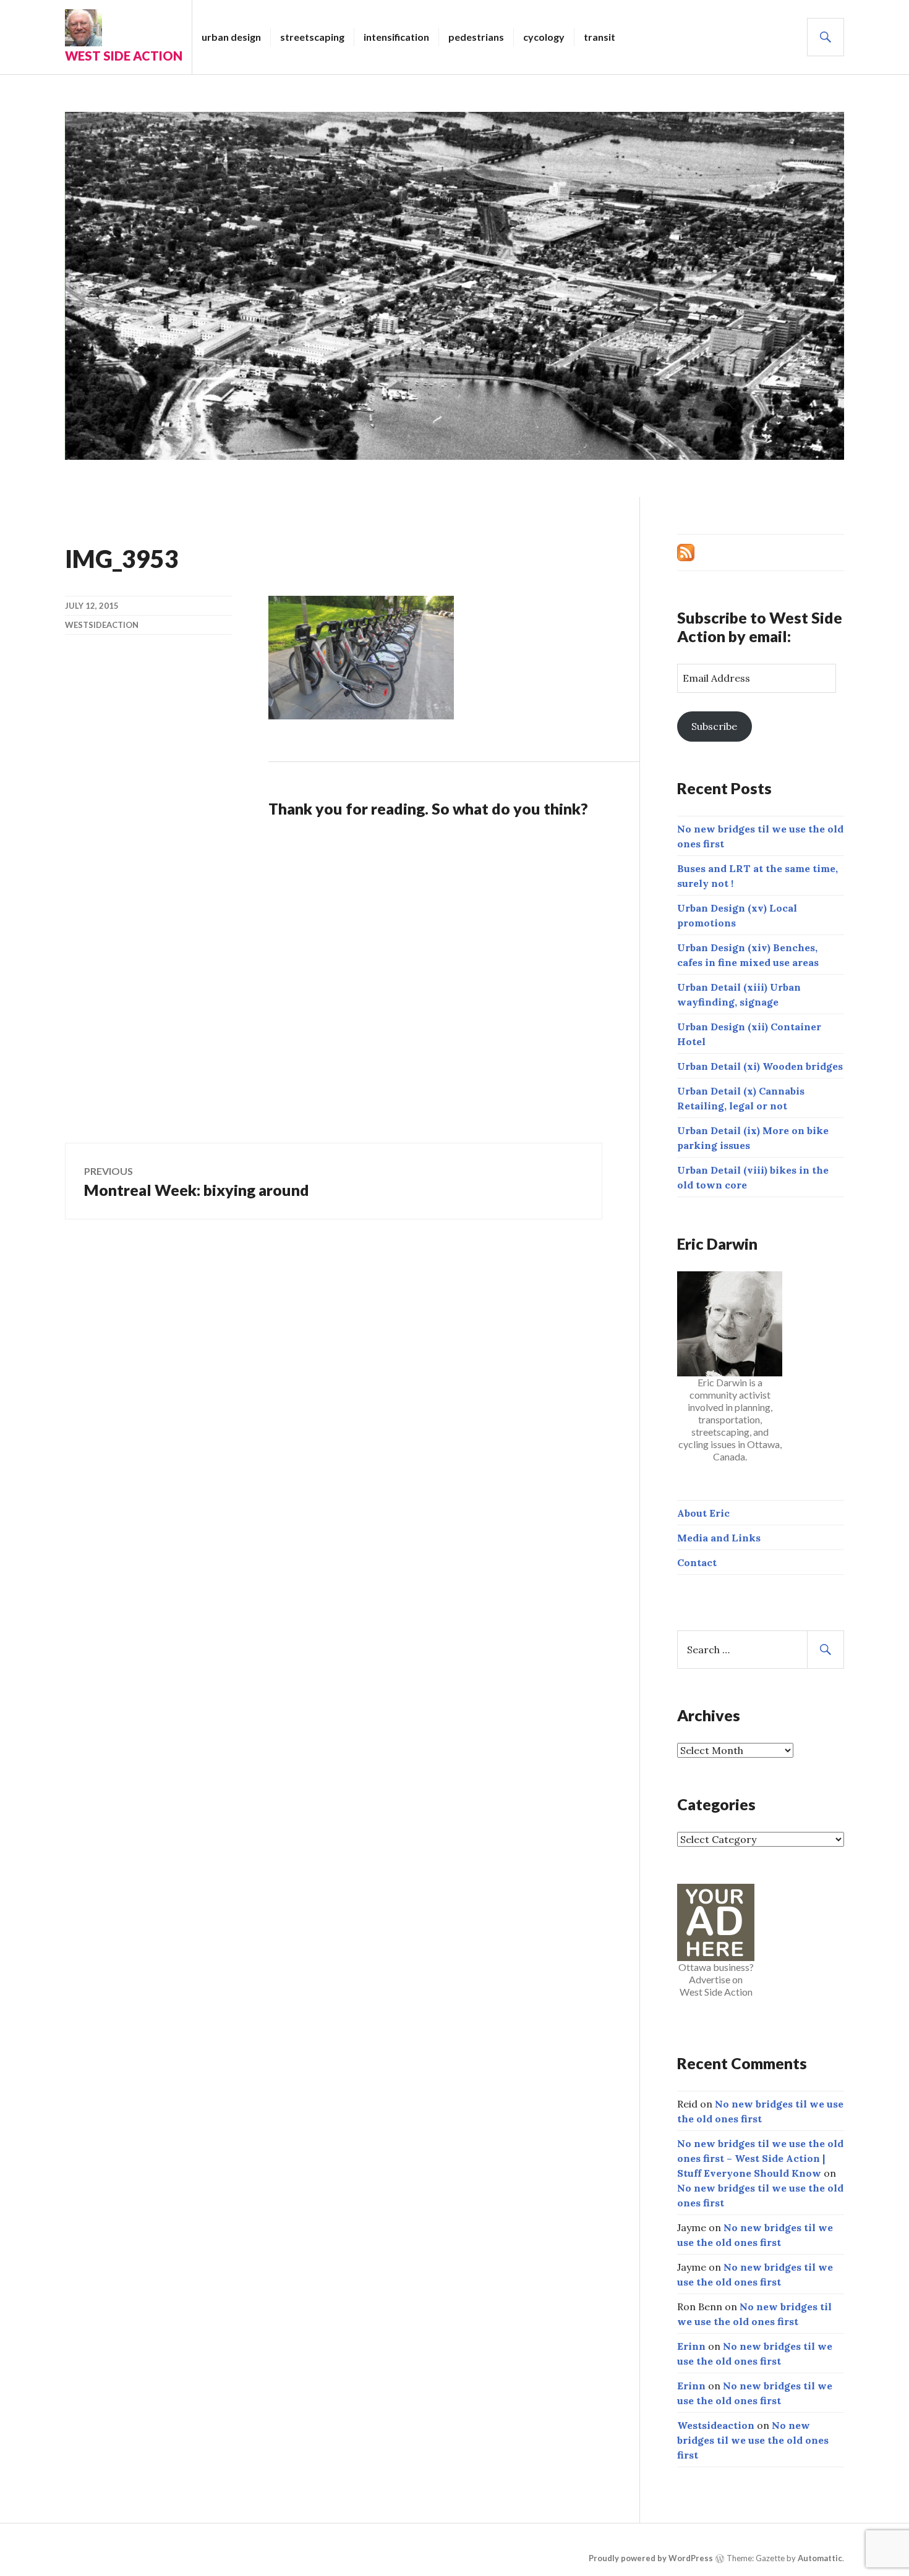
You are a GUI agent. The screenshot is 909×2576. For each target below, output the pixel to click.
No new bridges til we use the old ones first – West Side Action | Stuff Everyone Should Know (760, 2158)
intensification (396, 37)
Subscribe (714, 726)
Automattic (820, 2558)
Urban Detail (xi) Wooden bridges (760, 1066)
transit (600, 37)
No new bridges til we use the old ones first (753, 2440)
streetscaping (312, 37)
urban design (231, 37)
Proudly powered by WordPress (651, 2558)
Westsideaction (102, 625)
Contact (697, 1562)
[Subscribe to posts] (686, 551)
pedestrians (476, 37)
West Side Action (124, 56)
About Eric (703, 1513)
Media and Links (719, 1538)
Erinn (691, 2346)
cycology (544, 37)
